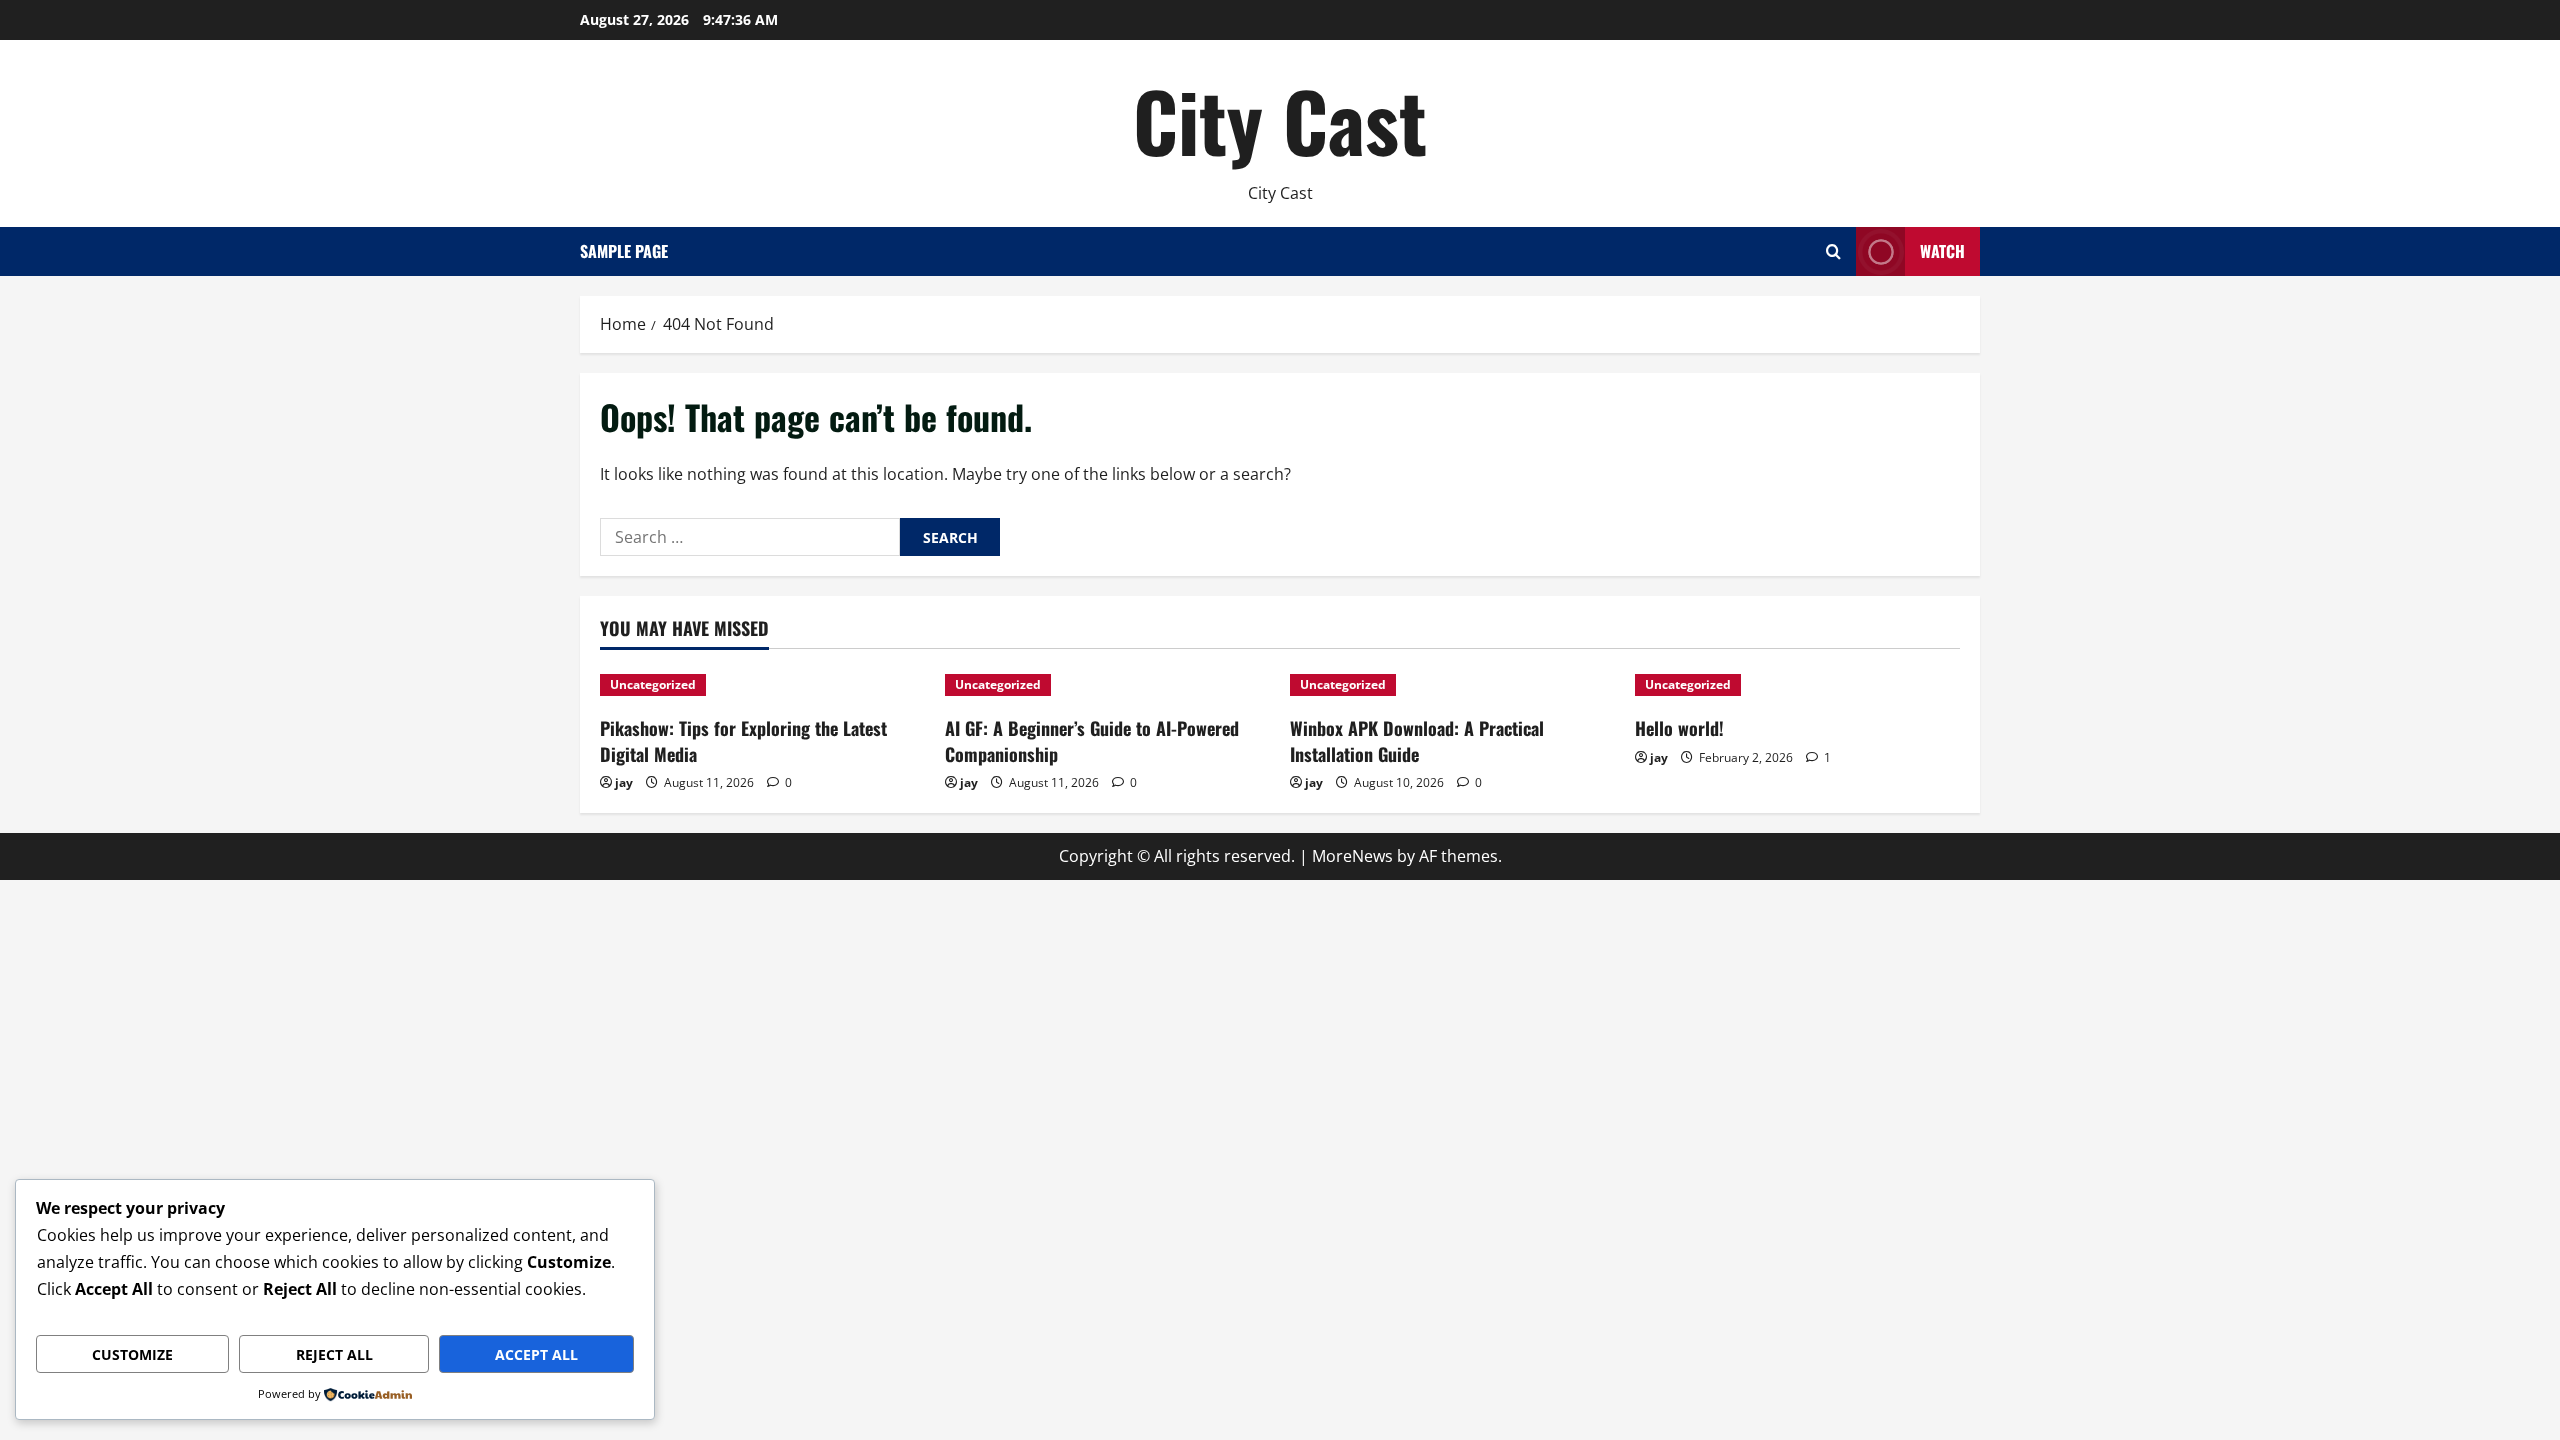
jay (624, 782)
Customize (132, 1354)
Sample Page (624, 251)
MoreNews (1352, 856)
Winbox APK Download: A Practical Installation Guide (1417, 740)
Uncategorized (653, 684)
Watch (1942, 251)
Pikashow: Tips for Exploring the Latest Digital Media (743, 740)
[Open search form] (1833, 251)
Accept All (536, 1354)
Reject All (334, 1354)
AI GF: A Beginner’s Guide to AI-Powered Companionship (1092, 740)
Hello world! (1679, 728)
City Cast (1280, 120)
